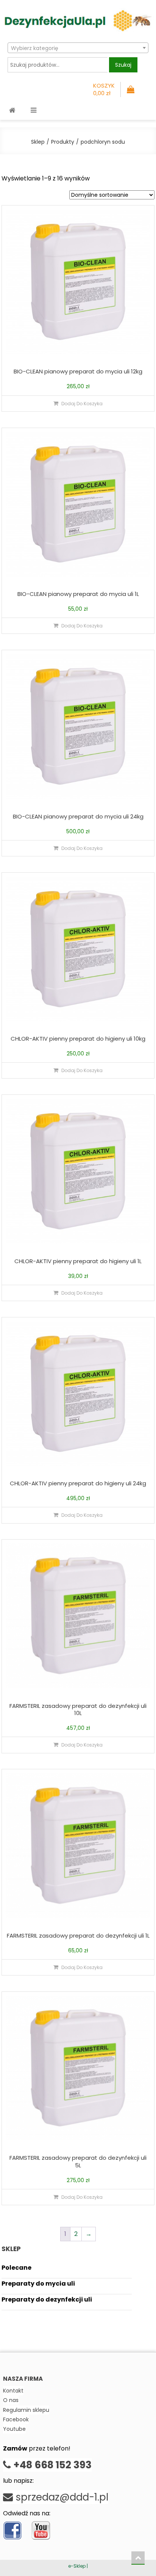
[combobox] (78, 48)
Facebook (16, 2419)
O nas (11, 2400)
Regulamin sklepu (26, 2410)
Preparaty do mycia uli (38, 2284)
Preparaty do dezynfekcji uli (47, 2299)
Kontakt (13, 2391)
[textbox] (78, 48)
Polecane (16, 2268)
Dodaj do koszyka (82, 404)
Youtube (14, 2429)
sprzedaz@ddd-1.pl (61, 2497)
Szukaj (123, 65)
